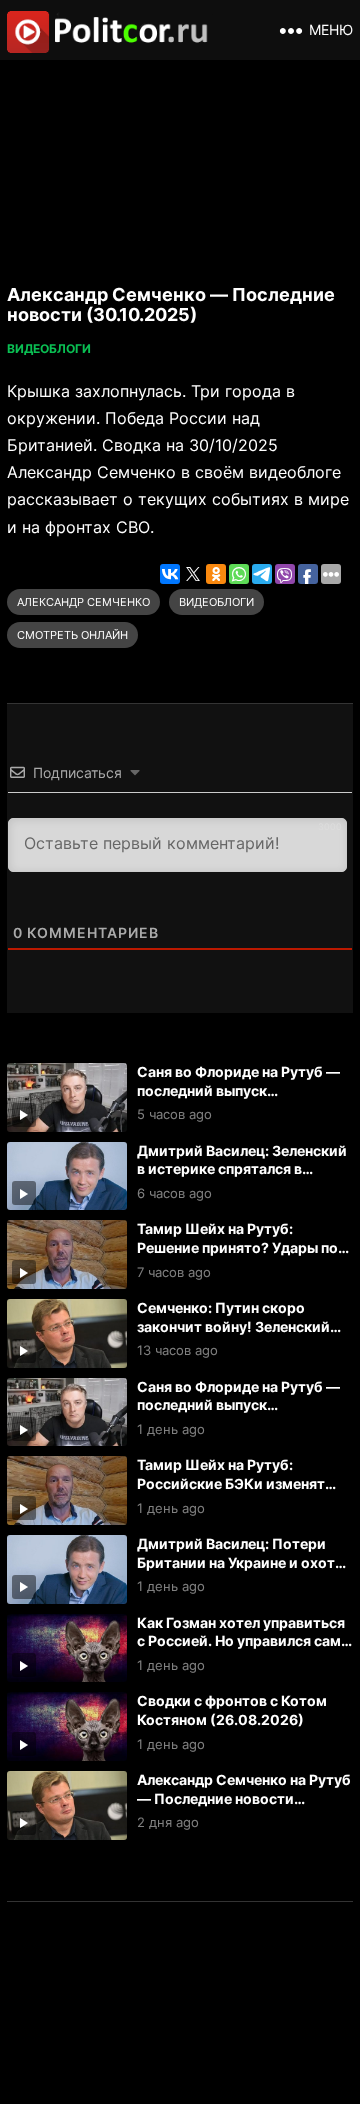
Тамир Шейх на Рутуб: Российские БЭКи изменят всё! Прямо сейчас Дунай (231, 1483)
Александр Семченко (83, 602)
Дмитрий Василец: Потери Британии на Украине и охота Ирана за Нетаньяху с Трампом (240, 1571)
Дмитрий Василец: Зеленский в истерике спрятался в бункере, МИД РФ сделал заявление (242, 1178)
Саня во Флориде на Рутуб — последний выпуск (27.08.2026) (238, 1090)
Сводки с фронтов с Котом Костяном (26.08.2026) (232, 1710)
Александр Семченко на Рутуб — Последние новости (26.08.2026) (244, 1798)
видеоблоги (216, 602)
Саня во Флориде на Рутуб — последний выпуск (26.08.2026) (238, 1405)
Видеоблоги (49, 348)
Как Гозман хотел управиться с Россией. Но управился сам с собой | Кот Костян (244, 1641)
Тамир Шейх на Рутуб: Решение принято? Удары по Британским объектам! (237, 1247)
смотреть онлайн (72, 635)
